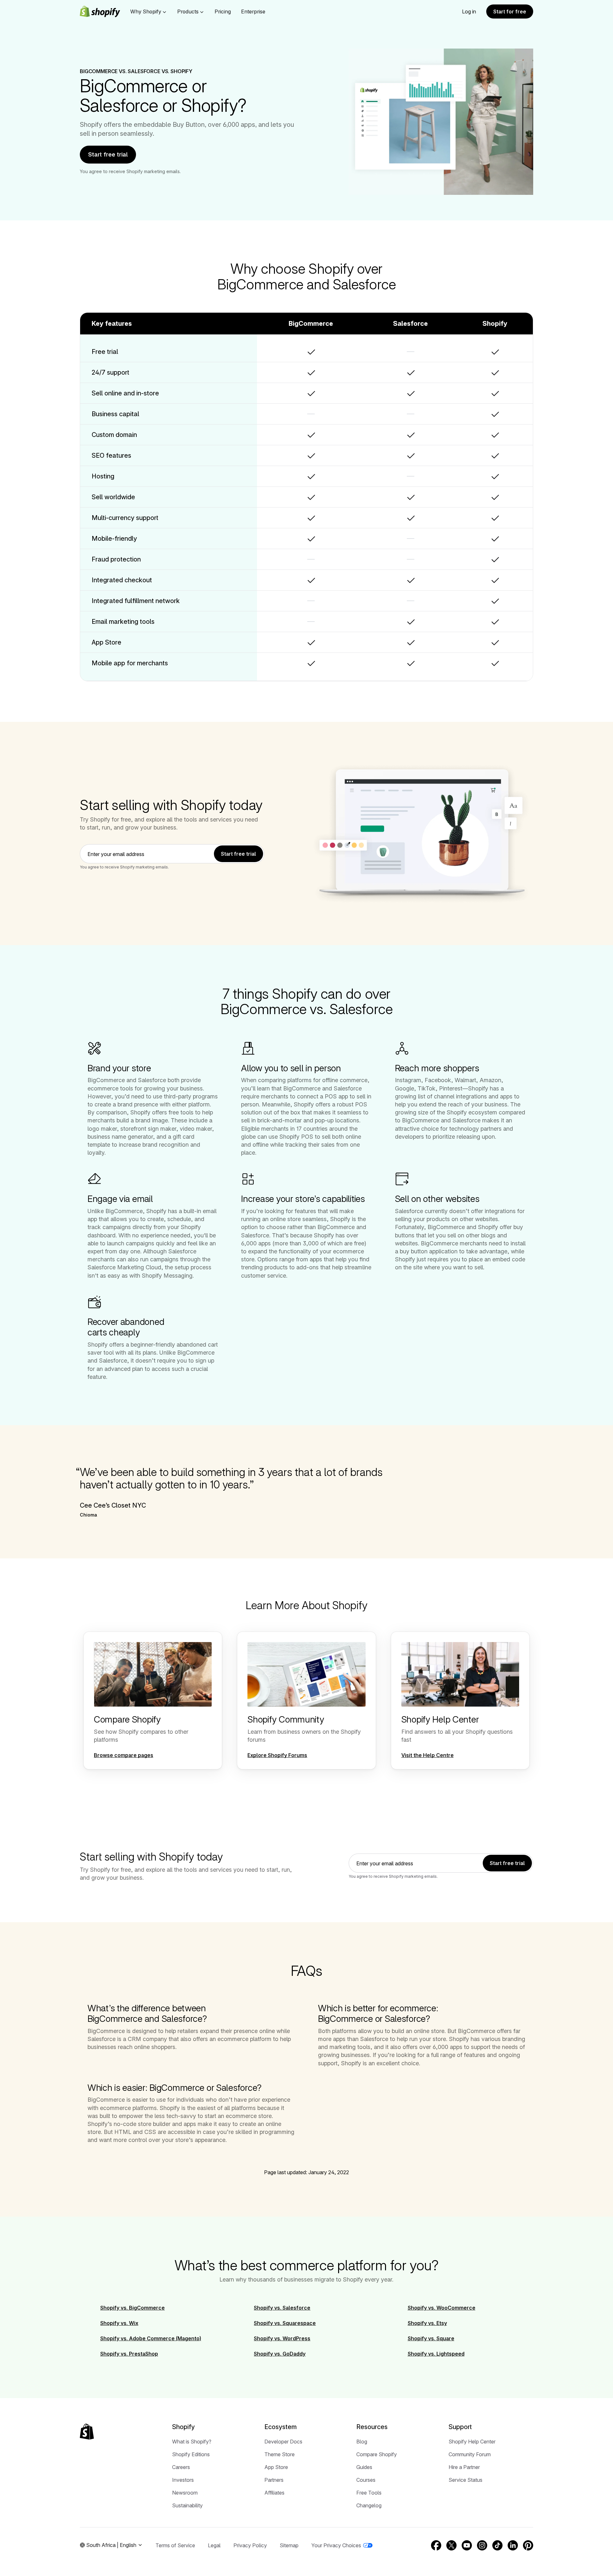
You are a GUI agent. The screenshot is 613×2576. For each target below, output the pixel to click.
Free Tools (369, 2493)
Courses (366, 2480)
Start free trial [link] (238, 854)
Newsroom (185, 2493)
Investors (183, 2480)
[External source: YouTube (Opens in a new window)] (467, 2545)
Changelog (369, 2505)
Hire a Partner (464, 2467)
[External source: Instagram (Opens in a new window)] (482, 2545)
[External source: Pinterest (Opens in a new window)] (528, 2545)
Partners (274, 2480)
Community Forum (470, 2454)
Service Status (465, 2480)
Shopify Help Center (472, 2442)
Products (188, 11)
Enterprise (253, 11)
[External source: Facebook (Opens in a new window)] (436, 2545)
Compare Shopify (377, 2454)
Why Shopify (146, 11)
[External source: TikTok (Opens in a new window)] (497, 2545)
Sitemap (289, 2545)
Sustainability (187, 2505)
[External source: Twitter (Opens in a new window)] (451, 2545)
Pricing (223, 11)
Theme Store (280, 2454)
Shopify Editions (191, 2454)
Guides (364, 2467)
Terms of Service (175, 2545)
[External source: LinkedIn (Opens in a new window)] (513, 2545)
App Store (276, 2467)
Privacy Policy (250, 2545)
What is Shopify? (192, 2442)
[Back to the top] (87, 2432)
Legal (214, 2545)
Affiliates (274, 2493)
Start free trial (108, 154)
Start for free (510, 11)
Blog (362, 2442)
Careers (181, 2467)
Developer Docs (283, 2442)
